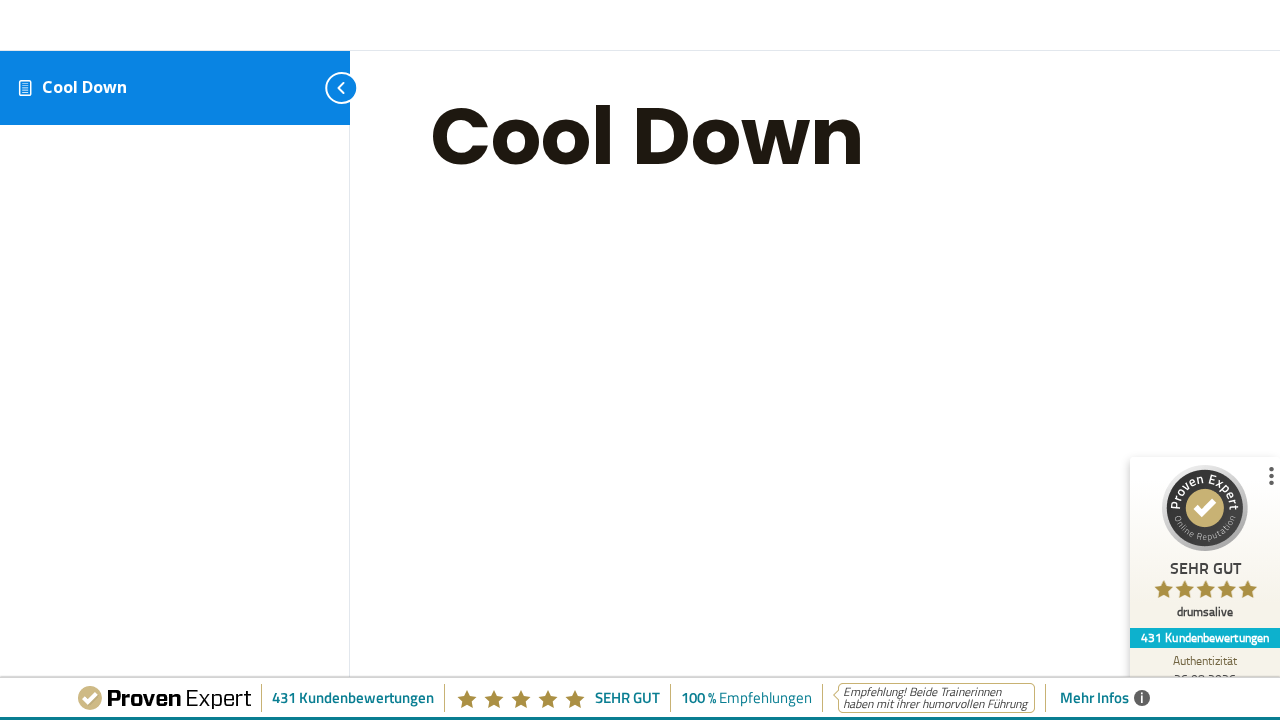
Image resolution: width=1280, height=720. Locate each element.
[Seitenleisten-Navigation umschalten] (320, 87)
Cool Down (84, 87)
